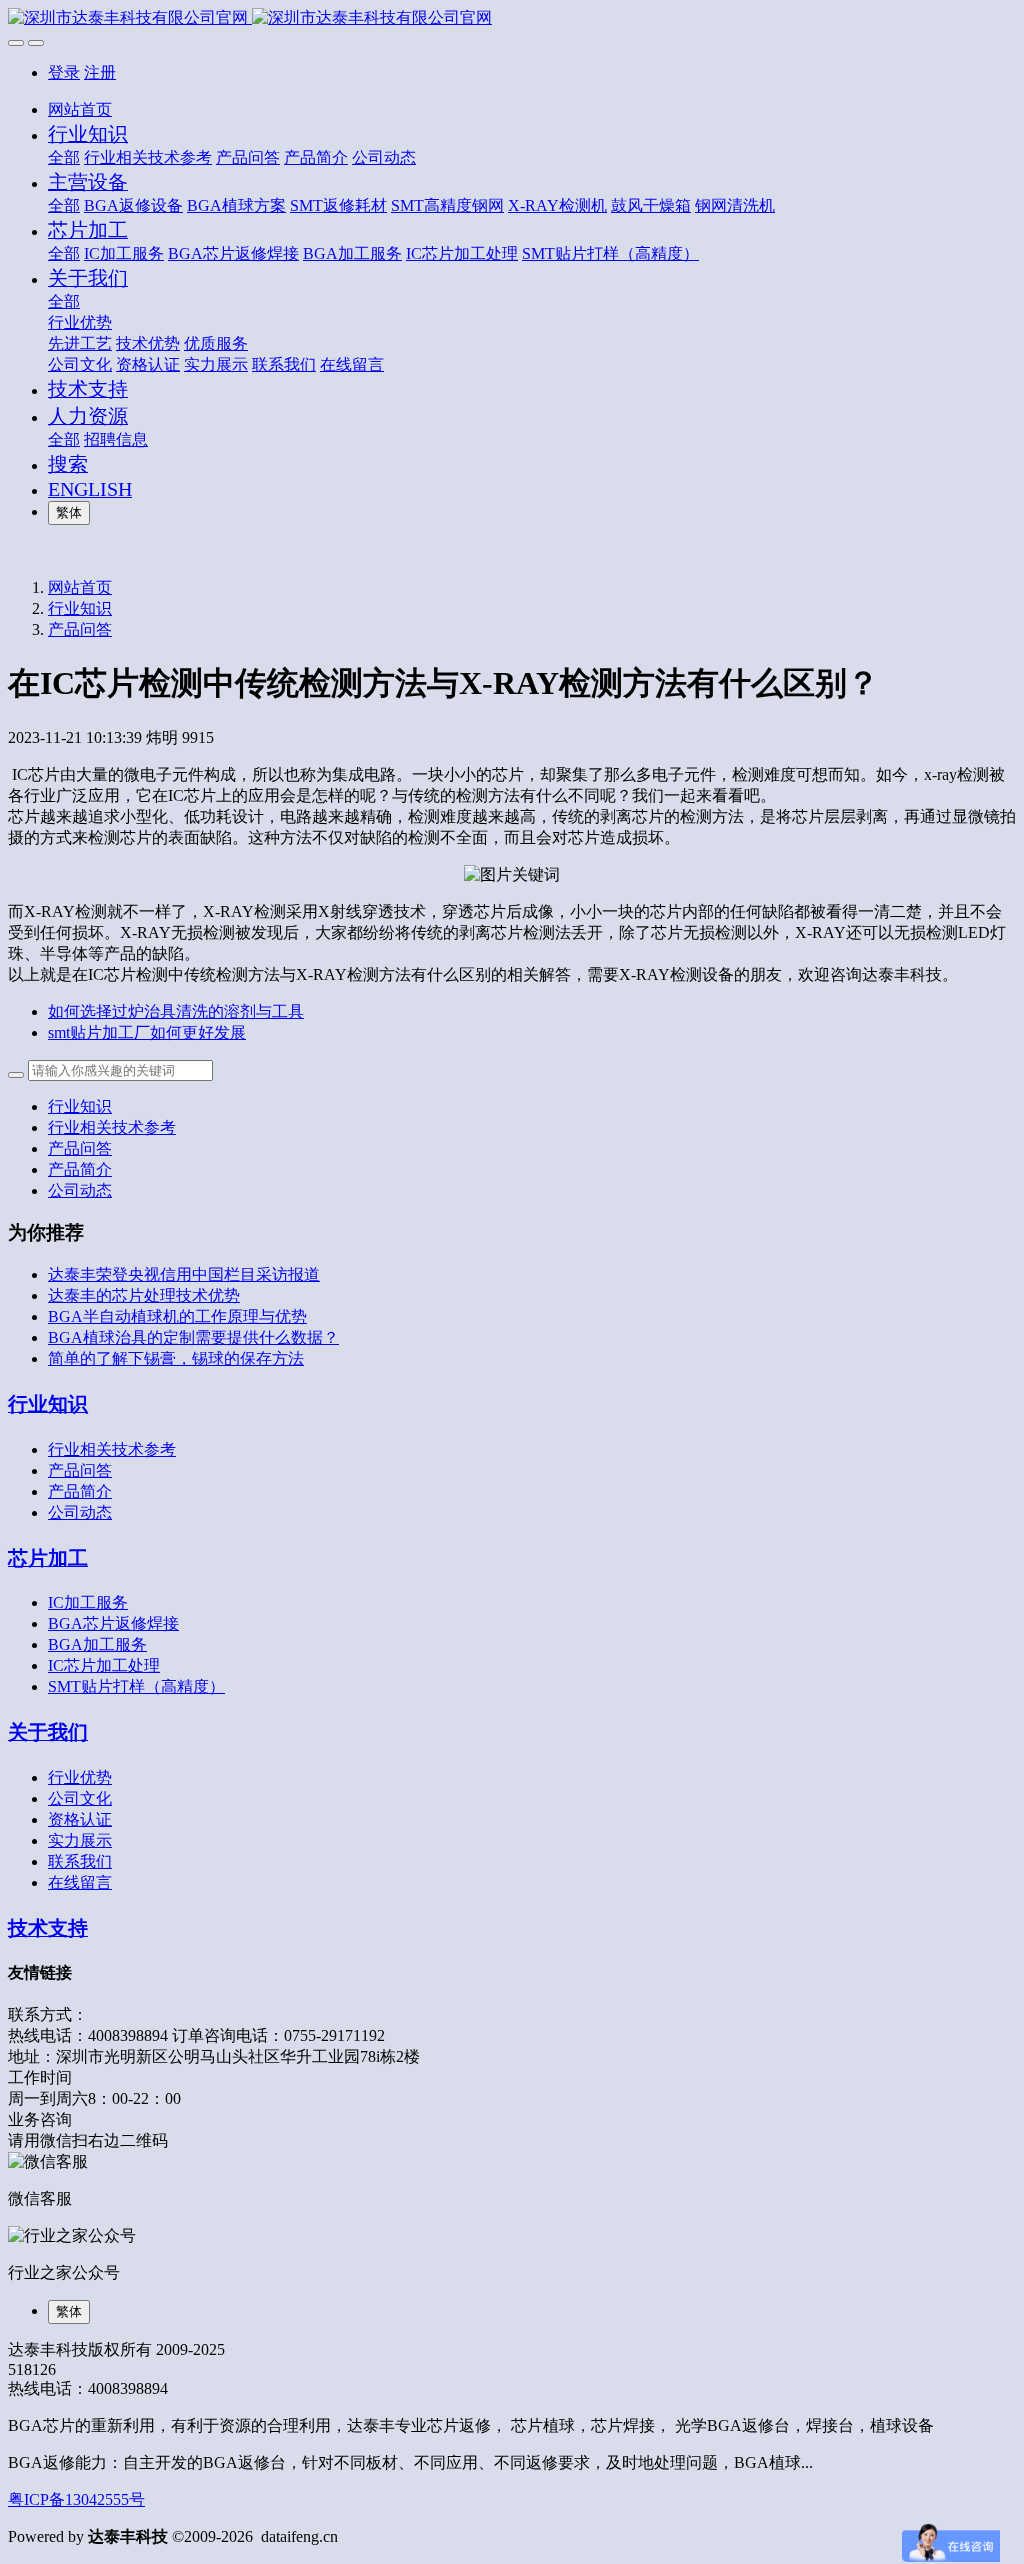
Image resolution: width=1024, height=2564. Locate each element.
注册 (100, 72)
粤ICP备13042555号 (76, 2499)
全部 (64, 157)
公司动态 (80, 1190)
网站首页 (80, 109)
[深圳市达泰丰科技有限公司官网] (512, 18)
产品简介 (80, 1169)
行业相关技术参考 (112, 1127)
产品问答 (80, 629)
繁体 (69, 512)
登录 (64, 72)
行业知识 (80, 608)
